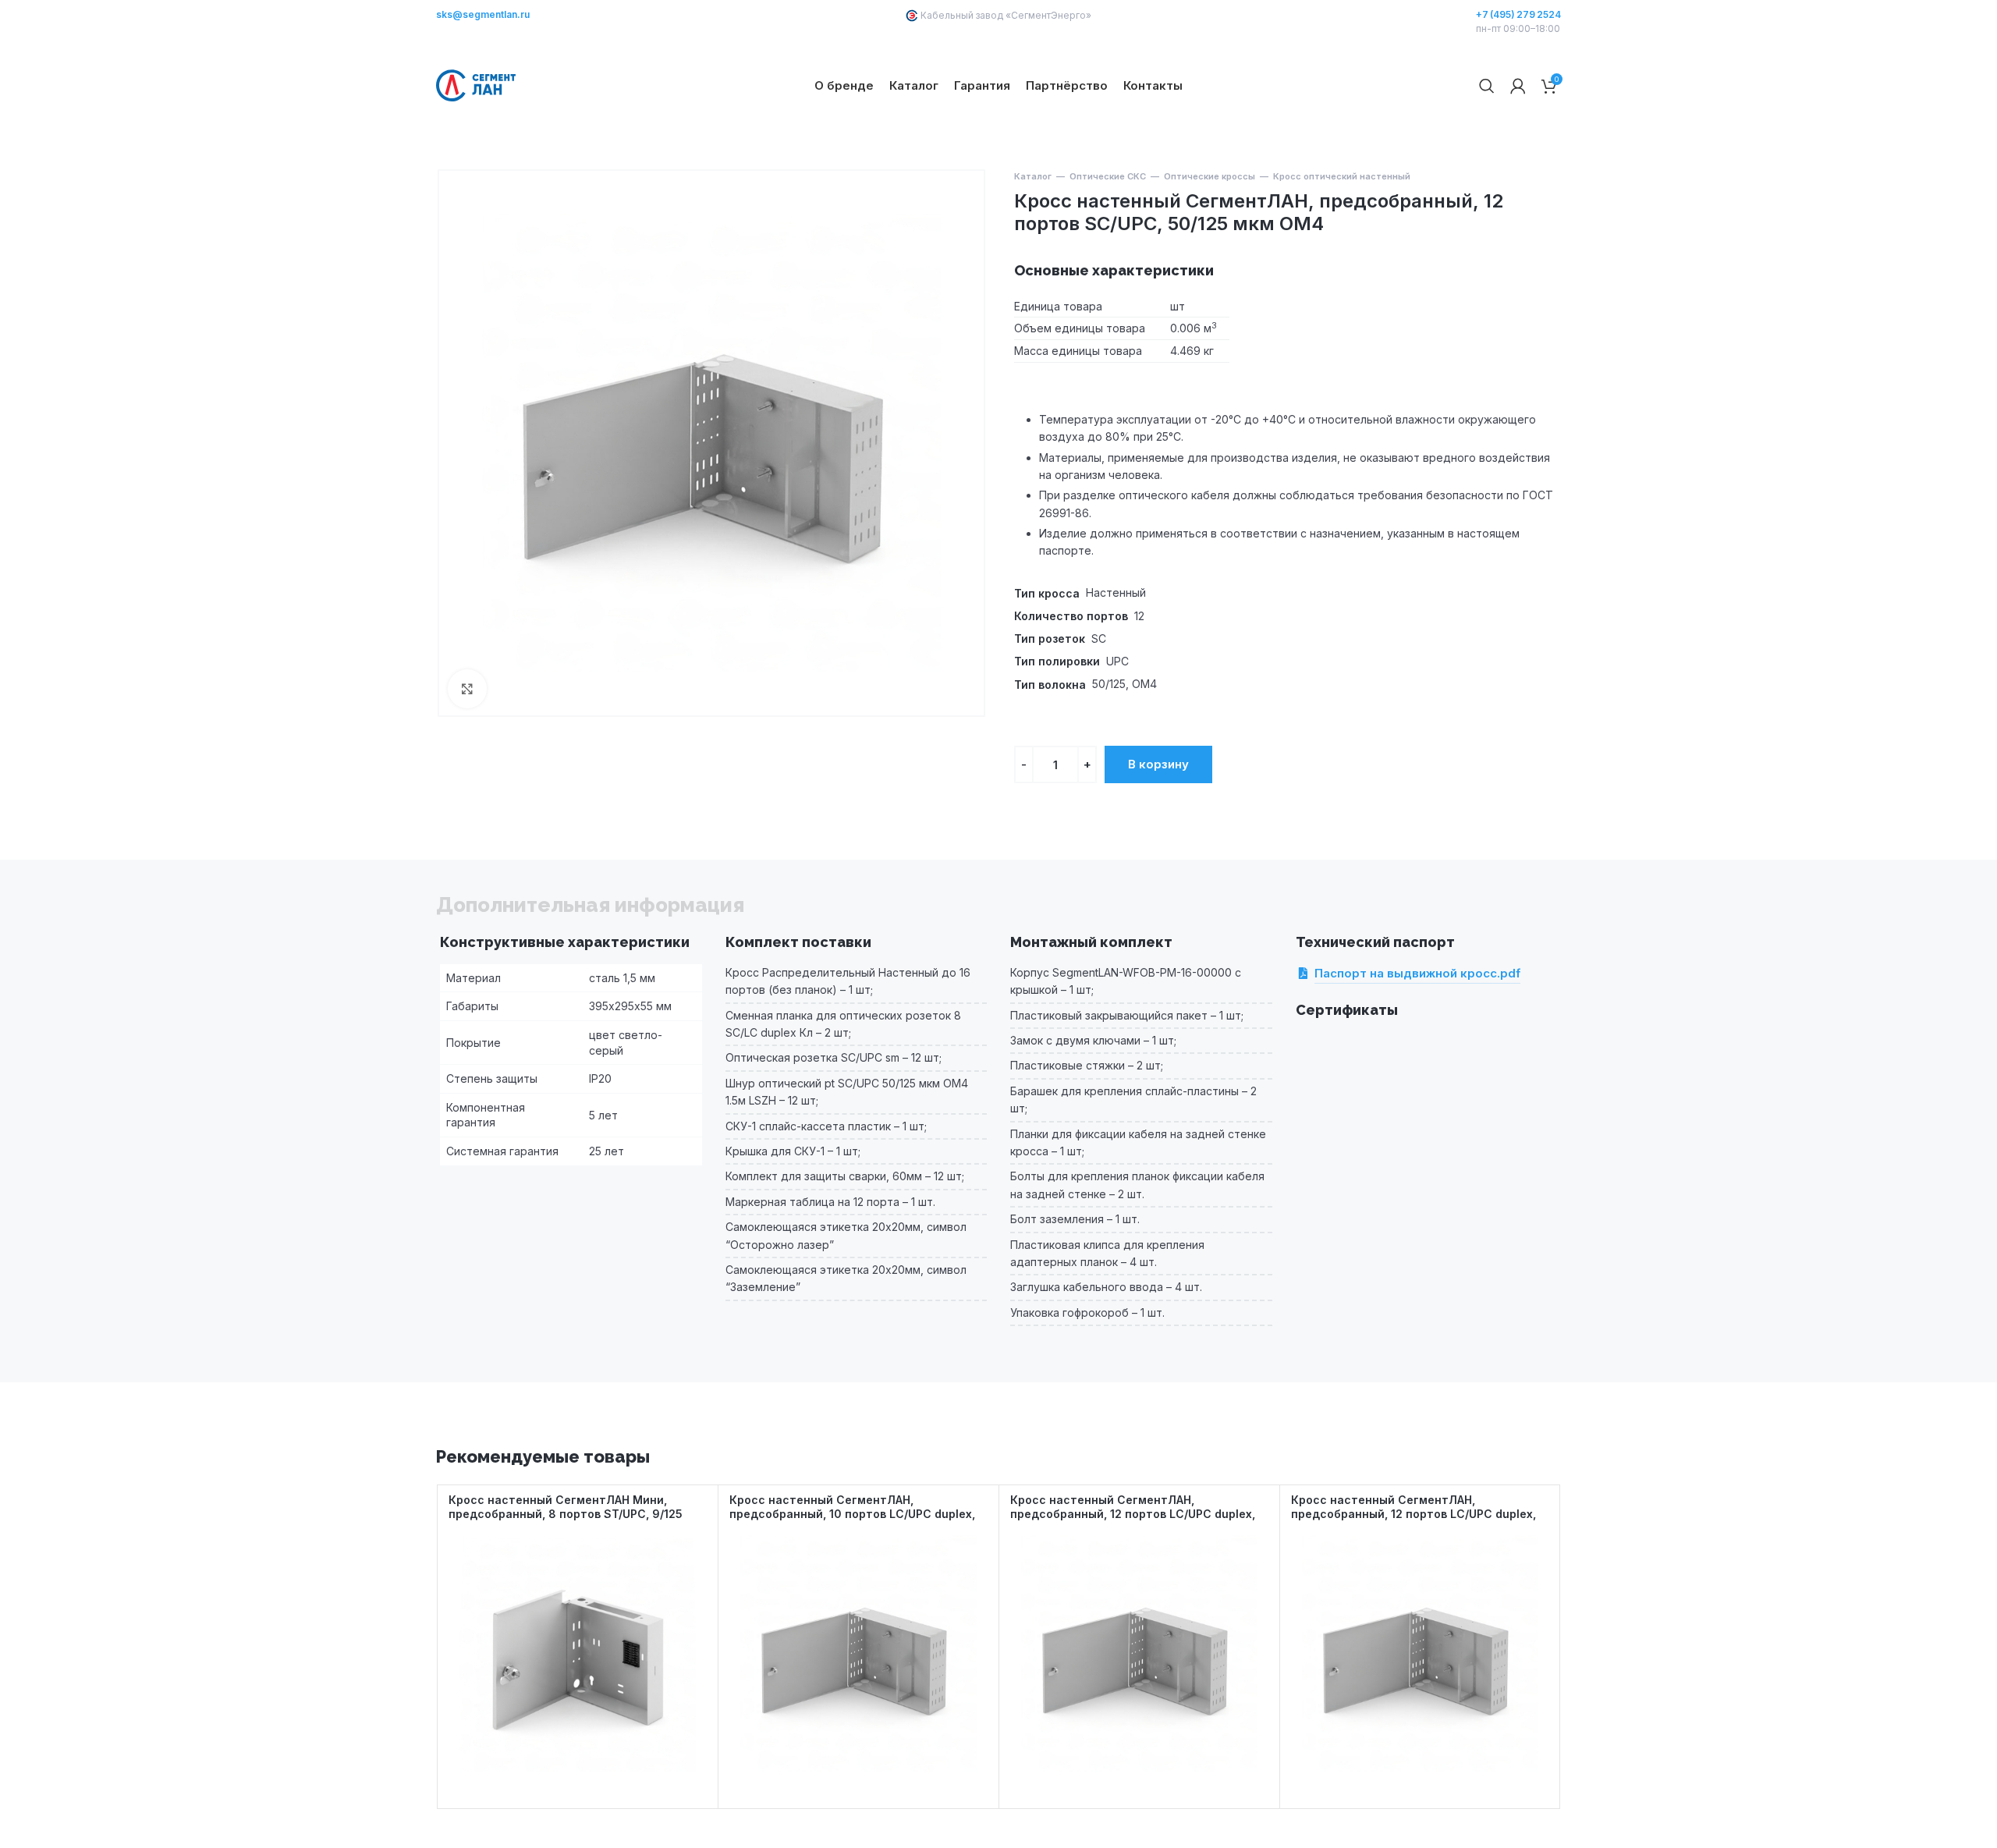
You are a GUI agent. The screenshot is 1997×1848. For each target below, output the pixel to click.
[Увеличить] (467, 689)
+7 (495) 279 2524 (1518, 15)
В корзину (1158, 764)
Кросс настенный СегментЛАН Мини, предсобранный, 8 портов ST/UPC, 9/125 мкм (566, 1514)
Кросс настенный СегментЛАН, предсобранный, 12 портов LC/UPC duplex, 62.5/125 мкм (1133, 1514)
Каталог (1033, 176)
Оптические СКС (1108, 176)
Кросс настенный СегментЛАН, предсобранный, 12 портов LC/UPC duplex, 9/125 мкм (1414, 1514)
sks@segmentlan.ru (483, 15)
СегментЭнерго (1048, 15)
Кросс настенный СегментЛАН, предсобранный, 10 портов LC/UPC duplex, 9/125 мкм (852, 1514)
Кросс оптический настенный (1342, 176)
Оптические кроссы (1210, 176)
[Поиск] (1487, 86)
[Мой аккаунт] (1518, 86)
